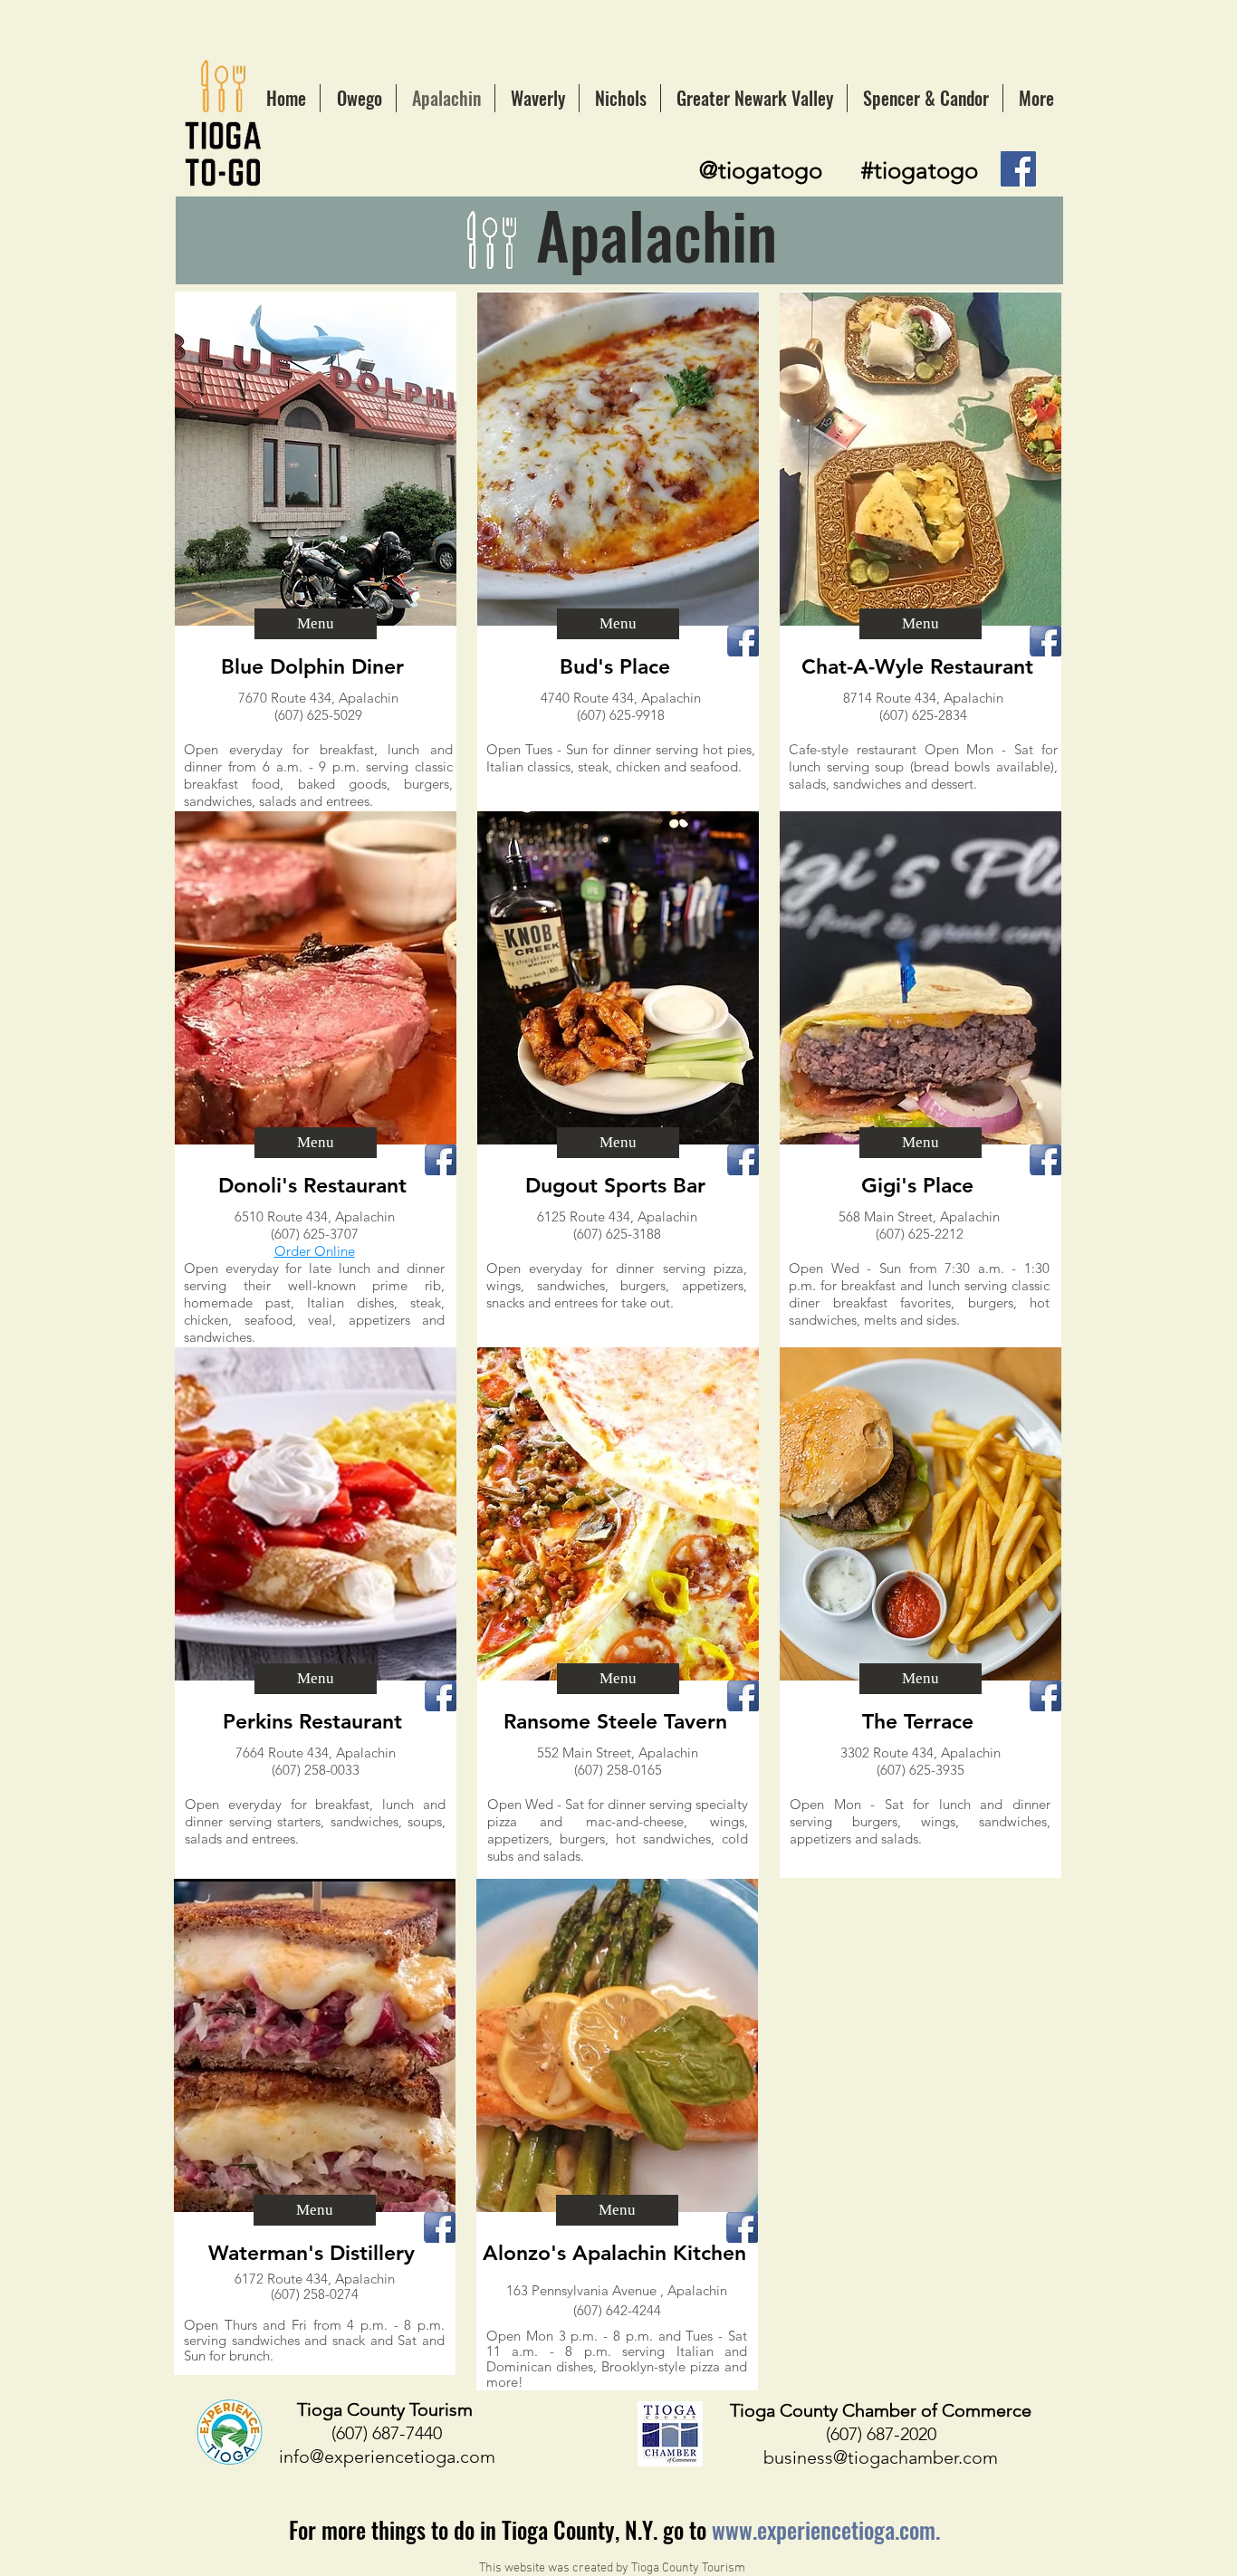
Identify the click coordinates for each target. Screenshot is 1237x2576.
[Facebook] (1018, 169)
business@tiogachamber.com (881, 2457)
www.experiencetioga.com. (826, 2529)
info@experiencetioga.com (387, 2456)
